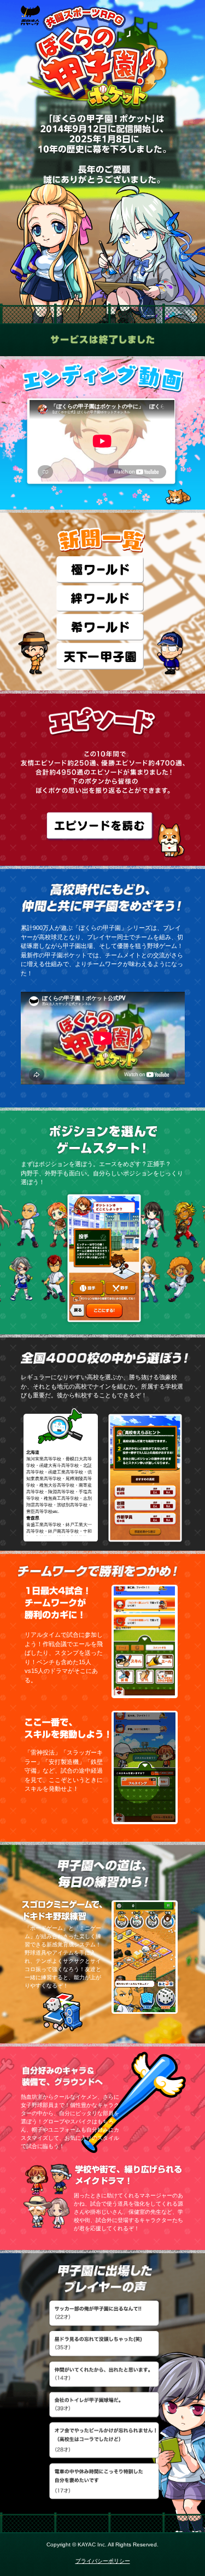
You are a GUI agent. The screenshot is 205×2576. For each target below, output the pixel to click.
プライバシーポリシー (103, 2561)
